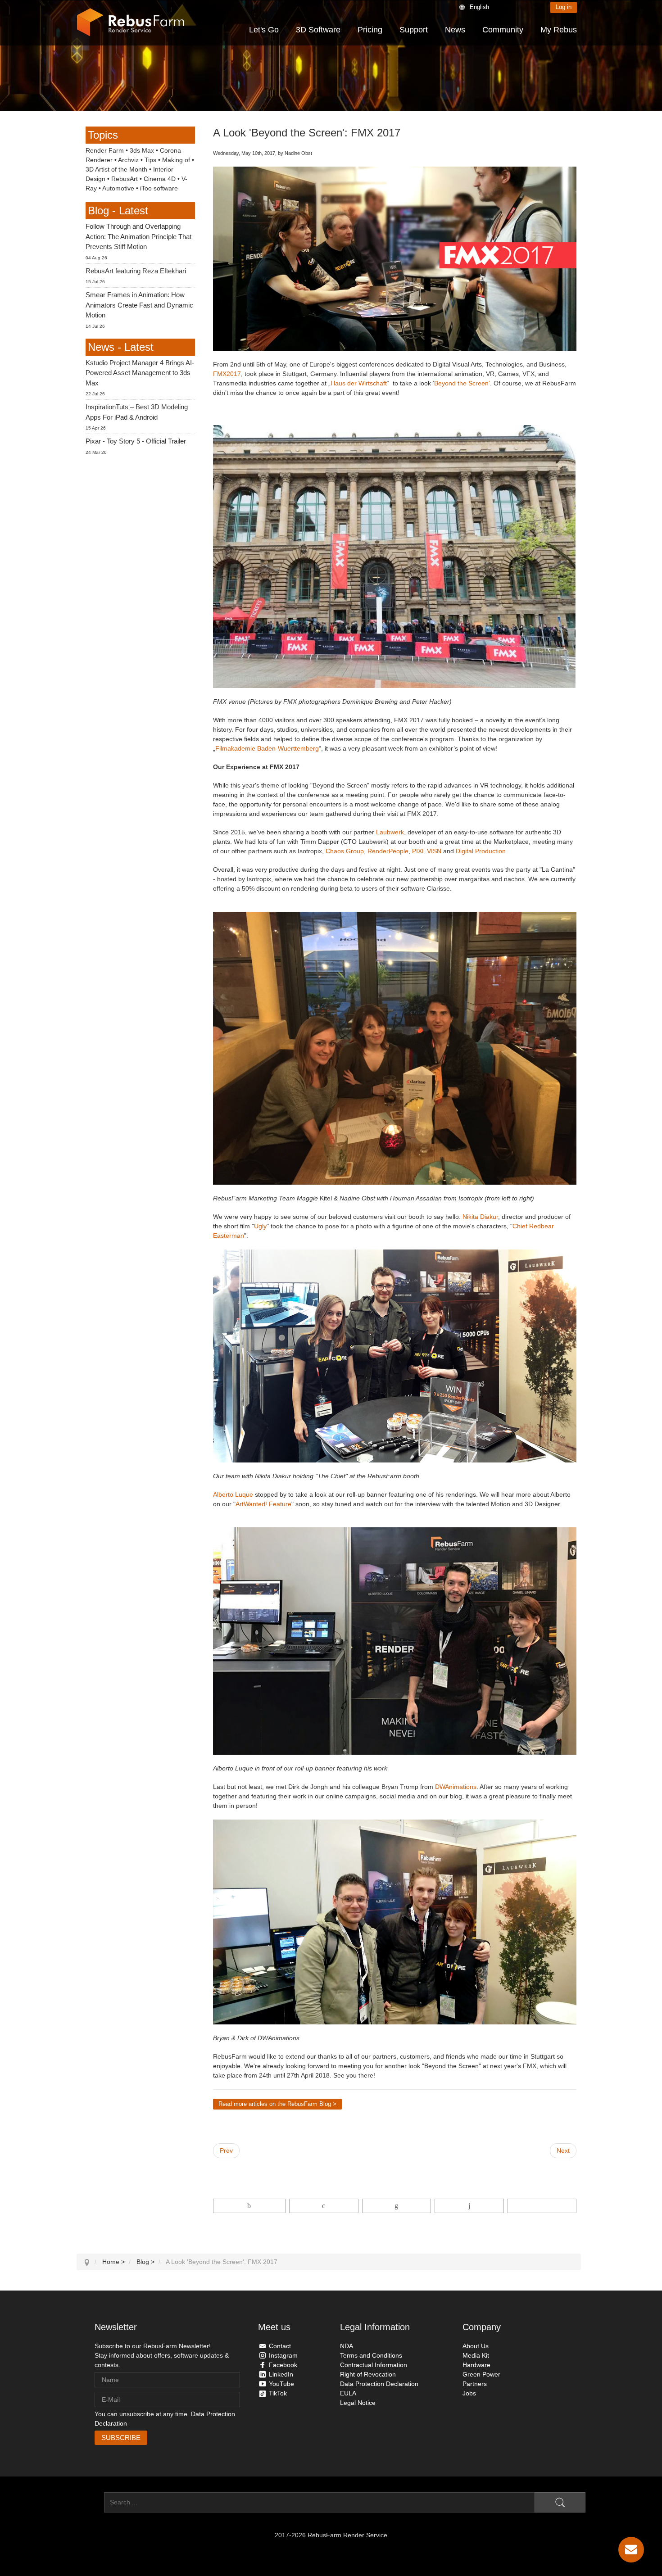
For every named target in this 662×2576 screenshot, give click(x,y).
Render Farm (105, 150)
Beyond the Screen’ (462, 383)
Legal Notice (358, 2403)
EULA (348, 2393)
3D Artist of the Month (116, 169)
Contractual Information (374, 2365)
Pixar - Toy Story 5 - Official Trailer (136, 441)
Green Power (481, 2374)
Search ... (90, 2502)
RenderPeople (388, 851)
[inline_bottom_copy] (542, 2206)
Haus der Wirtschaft (359, 383)
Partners (475, 2384)
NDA (347, 2346)
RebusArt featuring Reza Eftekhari (136, 271)
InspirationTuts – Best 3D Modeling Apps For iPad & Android (137, 412)
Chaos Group (345, 851)
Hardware (476, 2365)
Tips (150, 160)
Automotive (118, 188)
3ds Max (142, 150)
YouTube (281, 2384)
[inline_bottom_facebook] (249, 2206)
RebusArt (125, 179)
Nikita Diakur (480, 1217)
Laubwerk (390, 832)
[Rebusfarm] (131, 23)
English (479, 7)
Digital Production (481, 851)
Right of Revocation (368, 2374)
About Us (476, 2346)
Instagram (283, 2355)
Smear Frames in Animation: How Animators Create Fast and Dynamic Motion (139, 305)
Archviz (128, 160)
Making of (176, 160)
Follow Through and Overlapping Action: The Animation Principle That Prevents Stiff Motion (138, 236)
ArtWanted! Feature (263, 1504)
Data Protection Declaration (379, 2384)
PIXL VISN (428, 851)
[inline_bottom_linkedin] (397, 2206)
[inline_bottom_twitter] (324, 2206)
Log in (564, 7)
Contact (280, 2346)
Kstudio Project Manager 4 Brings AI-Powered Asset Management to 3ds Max (140, 373)
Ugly (260, 1226)
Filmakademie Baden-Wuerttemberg (267, 748)
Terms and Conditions (371, 2355)
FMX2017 (227, 374)
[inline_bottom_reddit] (469, 2206)
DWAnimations (456, 1787)
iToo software (159, 188)
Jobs (469, 2393)
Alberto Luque (233, 1494)
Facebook (283, 2365)
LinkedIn (281, 2374)
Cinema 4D (160, 179)
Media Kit (476, 2355)
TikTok (278, 2393)
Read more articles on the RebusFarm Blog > (277, 2104)
